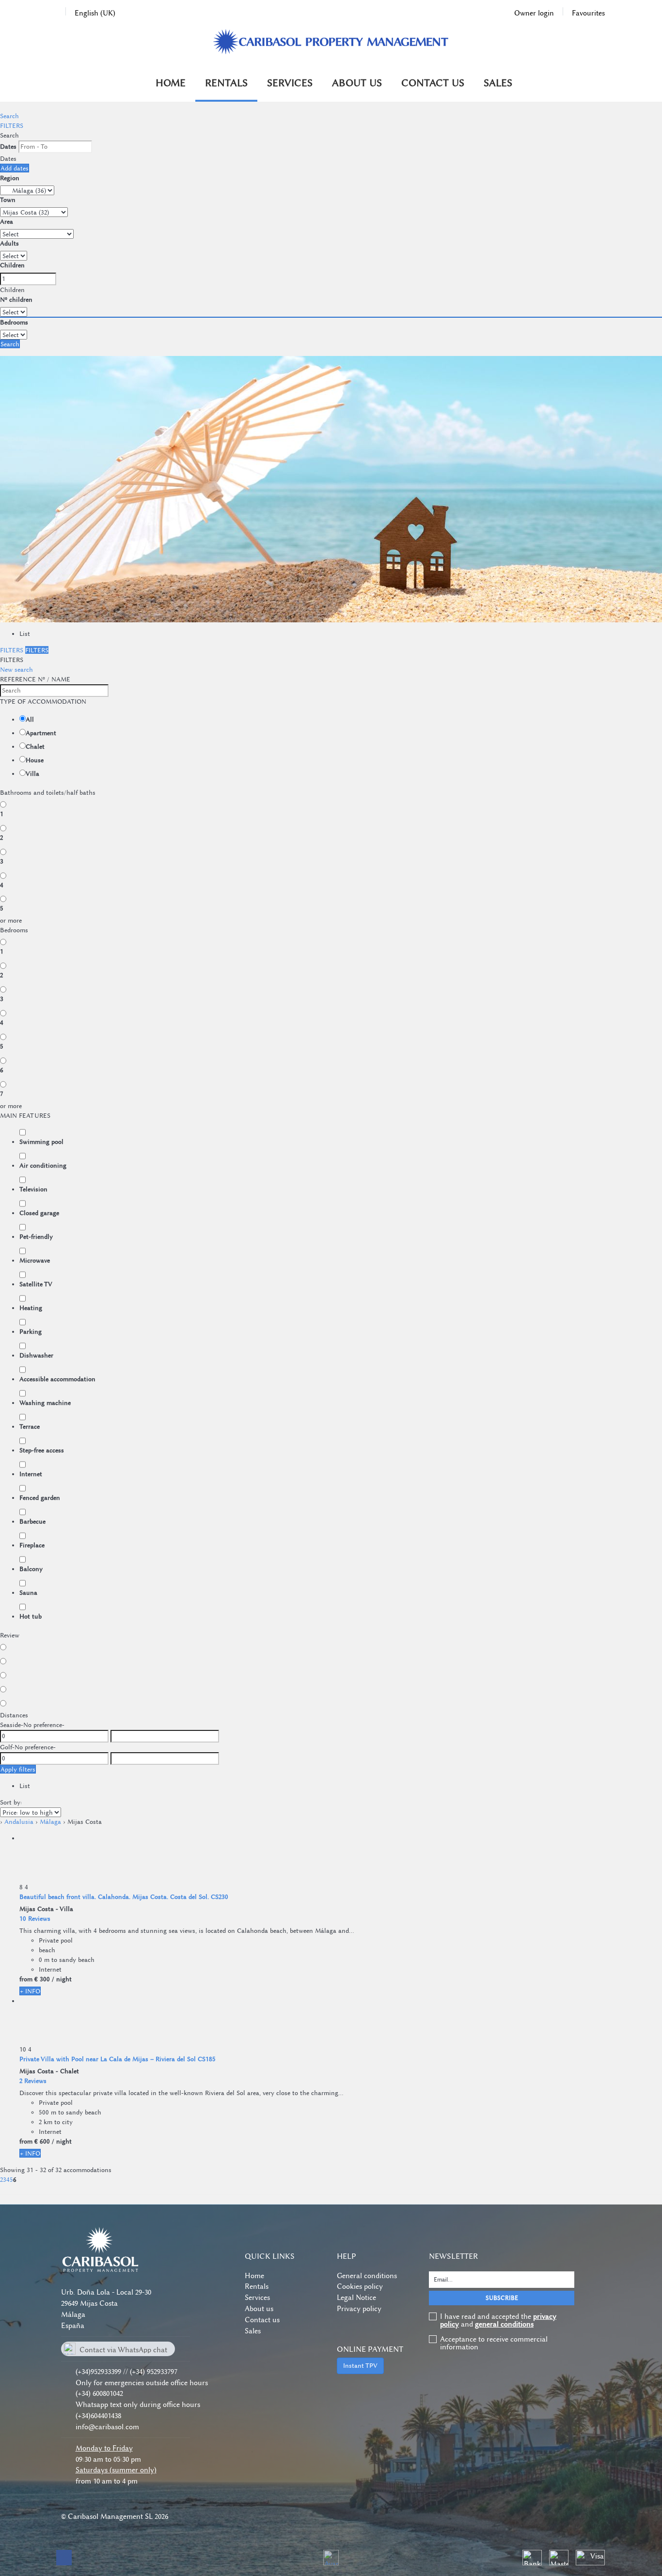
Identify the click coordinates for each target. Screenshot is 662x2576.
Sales (498, 83)
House (35, 760)
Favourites (588, 13)
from (26, 1979)
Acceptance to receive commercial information (494, 2343)
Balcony (31, 1569)
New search (16, 669)
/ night (62, 1979)
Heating (31, 1308)
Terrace (30, 1426)
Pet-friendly (36, 1236)
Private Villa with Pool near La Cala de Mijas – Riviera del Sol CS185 (118, 2059)
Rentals (226, 83)
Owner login (534, 13)
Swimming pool (41, 1141)
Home (171, 83)
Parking (31, 1331)
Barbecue (32, 1521)
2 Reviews (33, 2081)
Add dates (15, 168)
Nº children (16, 299)
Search (9, 116)
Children (12, 265)
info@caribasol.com (107, 2427)
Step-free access (42, 1450)
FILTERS (12, 125)
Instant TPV (360, 2365)
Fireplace (32, 1545)
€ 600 (42, 2141)
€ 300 (42, 1979)
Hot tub (31, 1616)
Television (33, 1189)
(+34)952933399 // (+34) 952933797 (126, 2372)
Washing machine (45, 1403)
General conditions (367, 2276)
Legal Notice (356, 2298)
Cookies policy (360, 2286)
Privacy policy (359, 2309)
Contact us (433, 83)
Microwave (35, 1260)
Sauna (28, 1592)
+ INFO (30, 1991)
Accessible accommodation (57, 1379)
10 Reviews (35, 1918)
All (30, 719)
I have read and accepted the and (498, 2320)
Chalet (35, 746)
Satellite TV (36, 1284)
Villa (32, 773)
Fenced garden (40, 1497)
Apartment (41, 733)
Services (290, 83)
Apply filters (18, 1769)
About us (357, 83)
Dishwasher (36, 1355)
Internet (31, 1474)
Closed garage (39, 1213)
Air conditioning (43, 1165)
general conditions (504, 2324)
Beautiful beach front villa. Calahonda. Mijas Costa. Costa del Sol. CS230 (124, 1897)
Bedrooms (14, 322)
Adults (9, 243)
